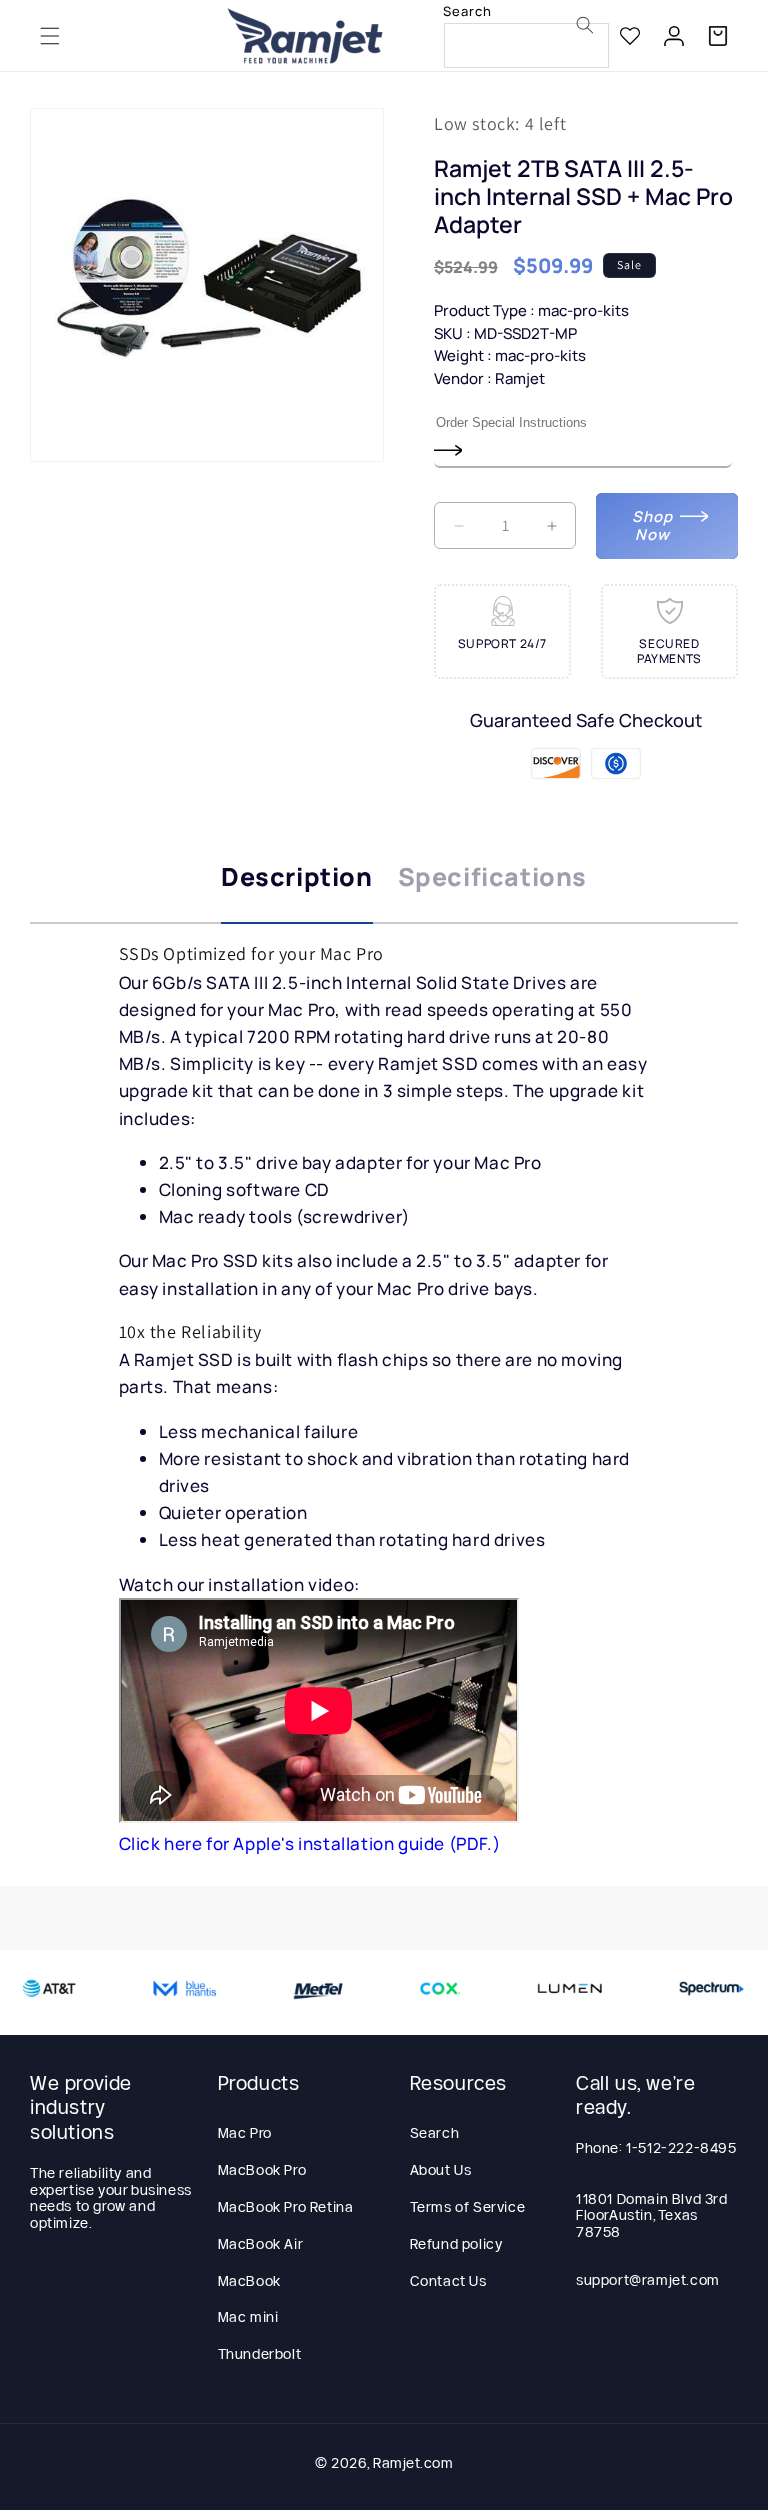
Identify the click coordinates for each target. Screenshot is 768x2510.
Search (435, 2133)
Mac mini (248, 2317)
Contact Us (448, 2281)
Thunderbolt (260, 2354)
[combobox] (526, 45)
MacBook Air (261, 2244)
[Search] (585, 25)
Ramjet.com (413, 2463)
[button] (50, 36)
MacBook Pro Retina (286, 2207)
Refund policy (456, 2244)
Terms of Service (468, 2207)
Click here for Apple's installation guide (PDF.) (310, 1843)
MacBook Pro (262, 2170)
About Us (441, 2170)
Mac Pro (245, 2133)
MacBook (249, 2281)
